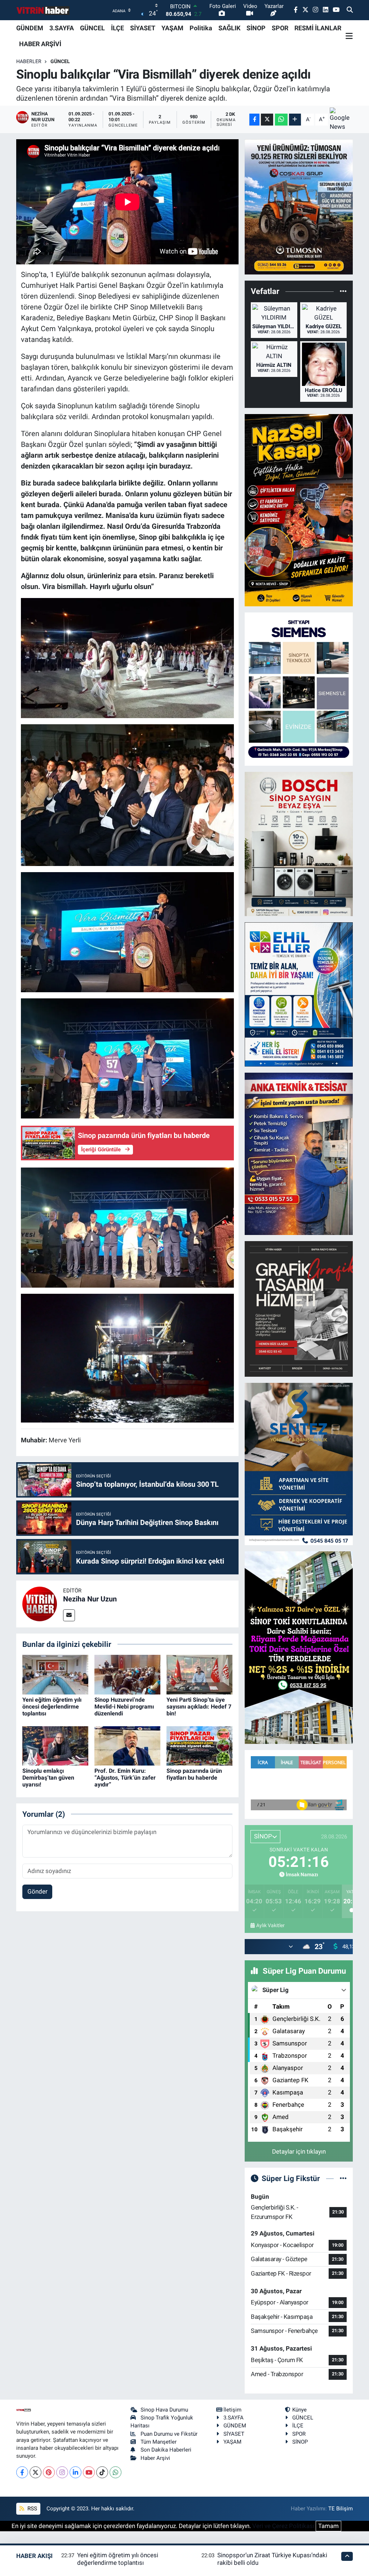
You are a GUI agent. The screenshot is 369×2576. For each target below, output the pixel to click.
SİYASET (143, 28)
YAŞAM (172, 28)
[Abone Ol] (341, 120)
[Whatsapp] (115, 2472)
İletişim (232, 2410)
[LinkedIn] (75, 2472)
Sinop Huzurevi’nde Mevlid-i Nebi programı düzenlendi (124, 1707)
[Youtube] (89, 2472)
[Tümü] (343, 291)
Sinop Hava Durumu (164, 2410)
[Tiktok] (102, 2472)
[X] (35, 2472)
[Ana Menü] (349, 36)
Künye (299, 2410)
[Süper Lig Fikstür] (343, 2178)
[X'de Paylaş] (267, 120)
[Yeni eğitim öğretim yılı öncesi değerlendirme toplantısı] (55, 1674)
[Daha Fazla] (295, 120)
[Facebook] (22, 2472)
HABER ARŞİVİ (40, 44)
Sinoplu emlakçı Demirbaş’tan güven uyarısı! (48, 1778)
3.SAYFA (62, 28)
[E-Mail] (69, 1615)
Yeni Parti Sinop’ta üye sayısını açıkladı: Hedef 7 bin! (199, 1707)
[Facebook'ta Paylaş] (254, 120)
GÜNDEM (30, 28)
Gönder (37, 1891)
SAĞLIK (229, 28)
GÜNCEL (92, 28)
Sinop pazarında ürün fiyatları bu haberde (194, 1774)
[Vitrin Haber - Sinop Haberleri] (43, 10)
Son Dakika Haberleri (166, 2450)
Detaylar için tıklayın (299, 2151)
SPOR (280, 28)
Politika (201, 28)
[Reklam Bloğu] (299, 206)
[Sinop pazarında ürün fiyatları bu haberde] (199, 1745)
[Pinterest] (49, 2472)
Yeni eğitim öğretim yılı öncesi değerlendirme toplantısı (52, 1707)
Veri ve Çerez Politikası (283, 2526)
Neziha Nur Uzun (90, 1599)
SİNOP (256, 28)
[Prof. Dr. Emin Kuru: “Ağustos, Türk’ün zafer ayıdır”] (127, 1745)
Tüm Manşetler (159, 2442)
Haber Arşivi (155, 2458)
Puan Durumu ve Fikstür (169, 2434)
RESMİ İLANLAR (318, 28)
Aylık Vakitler (270, 1925)
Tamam (328, 2526)
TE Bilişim (341, 2509)
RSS (32, 2509)
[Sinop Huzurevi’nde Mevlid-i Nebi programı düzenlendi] (127, 1674)
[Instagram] (62, 2472)
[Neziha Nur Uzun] (40, 1603)
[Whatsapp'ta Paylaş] (281, 120)
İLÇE (117, 28)
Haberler (29, 61)
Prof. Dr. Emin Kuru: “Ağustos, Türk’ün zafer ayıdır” (125, 1778)
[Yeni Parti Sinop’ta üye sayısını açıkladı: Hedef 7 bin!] (199, 1674)
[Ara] (350, 10)
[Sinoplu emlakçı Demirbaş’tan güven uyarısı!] (55, 1745)
